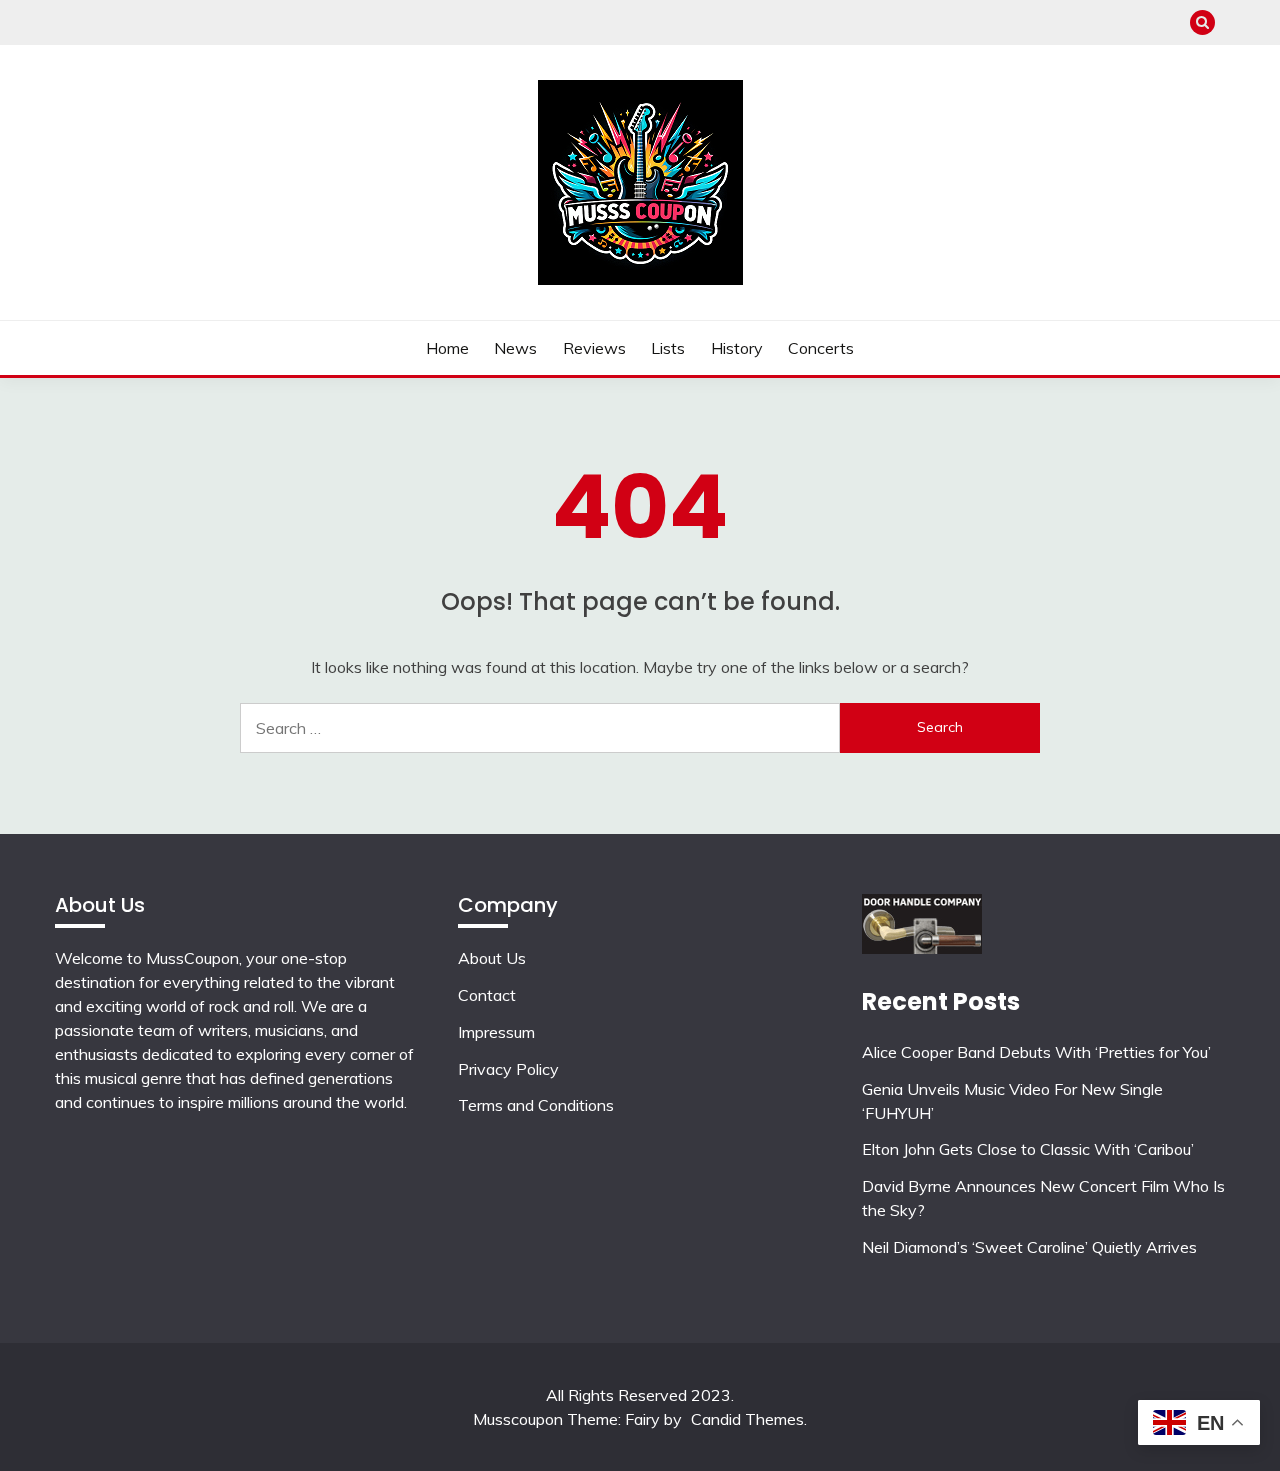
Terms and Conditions (536, 1105)
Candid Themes (747, 1419)
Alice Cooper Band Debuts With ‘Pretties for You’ (1036, 1052)
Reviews (594, 348)
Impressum (496, 1032)
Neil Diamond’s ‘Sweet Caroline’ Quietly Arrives (1029, 1247)
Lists (668, 348)
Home (447, 348)
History (737, 348)
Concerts (821, 348)
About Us (492, 958)
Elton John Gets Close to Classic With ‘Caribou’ (1028, 1149)
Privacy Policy (508, 1069)
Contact (487, 995)
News (515, 348)
